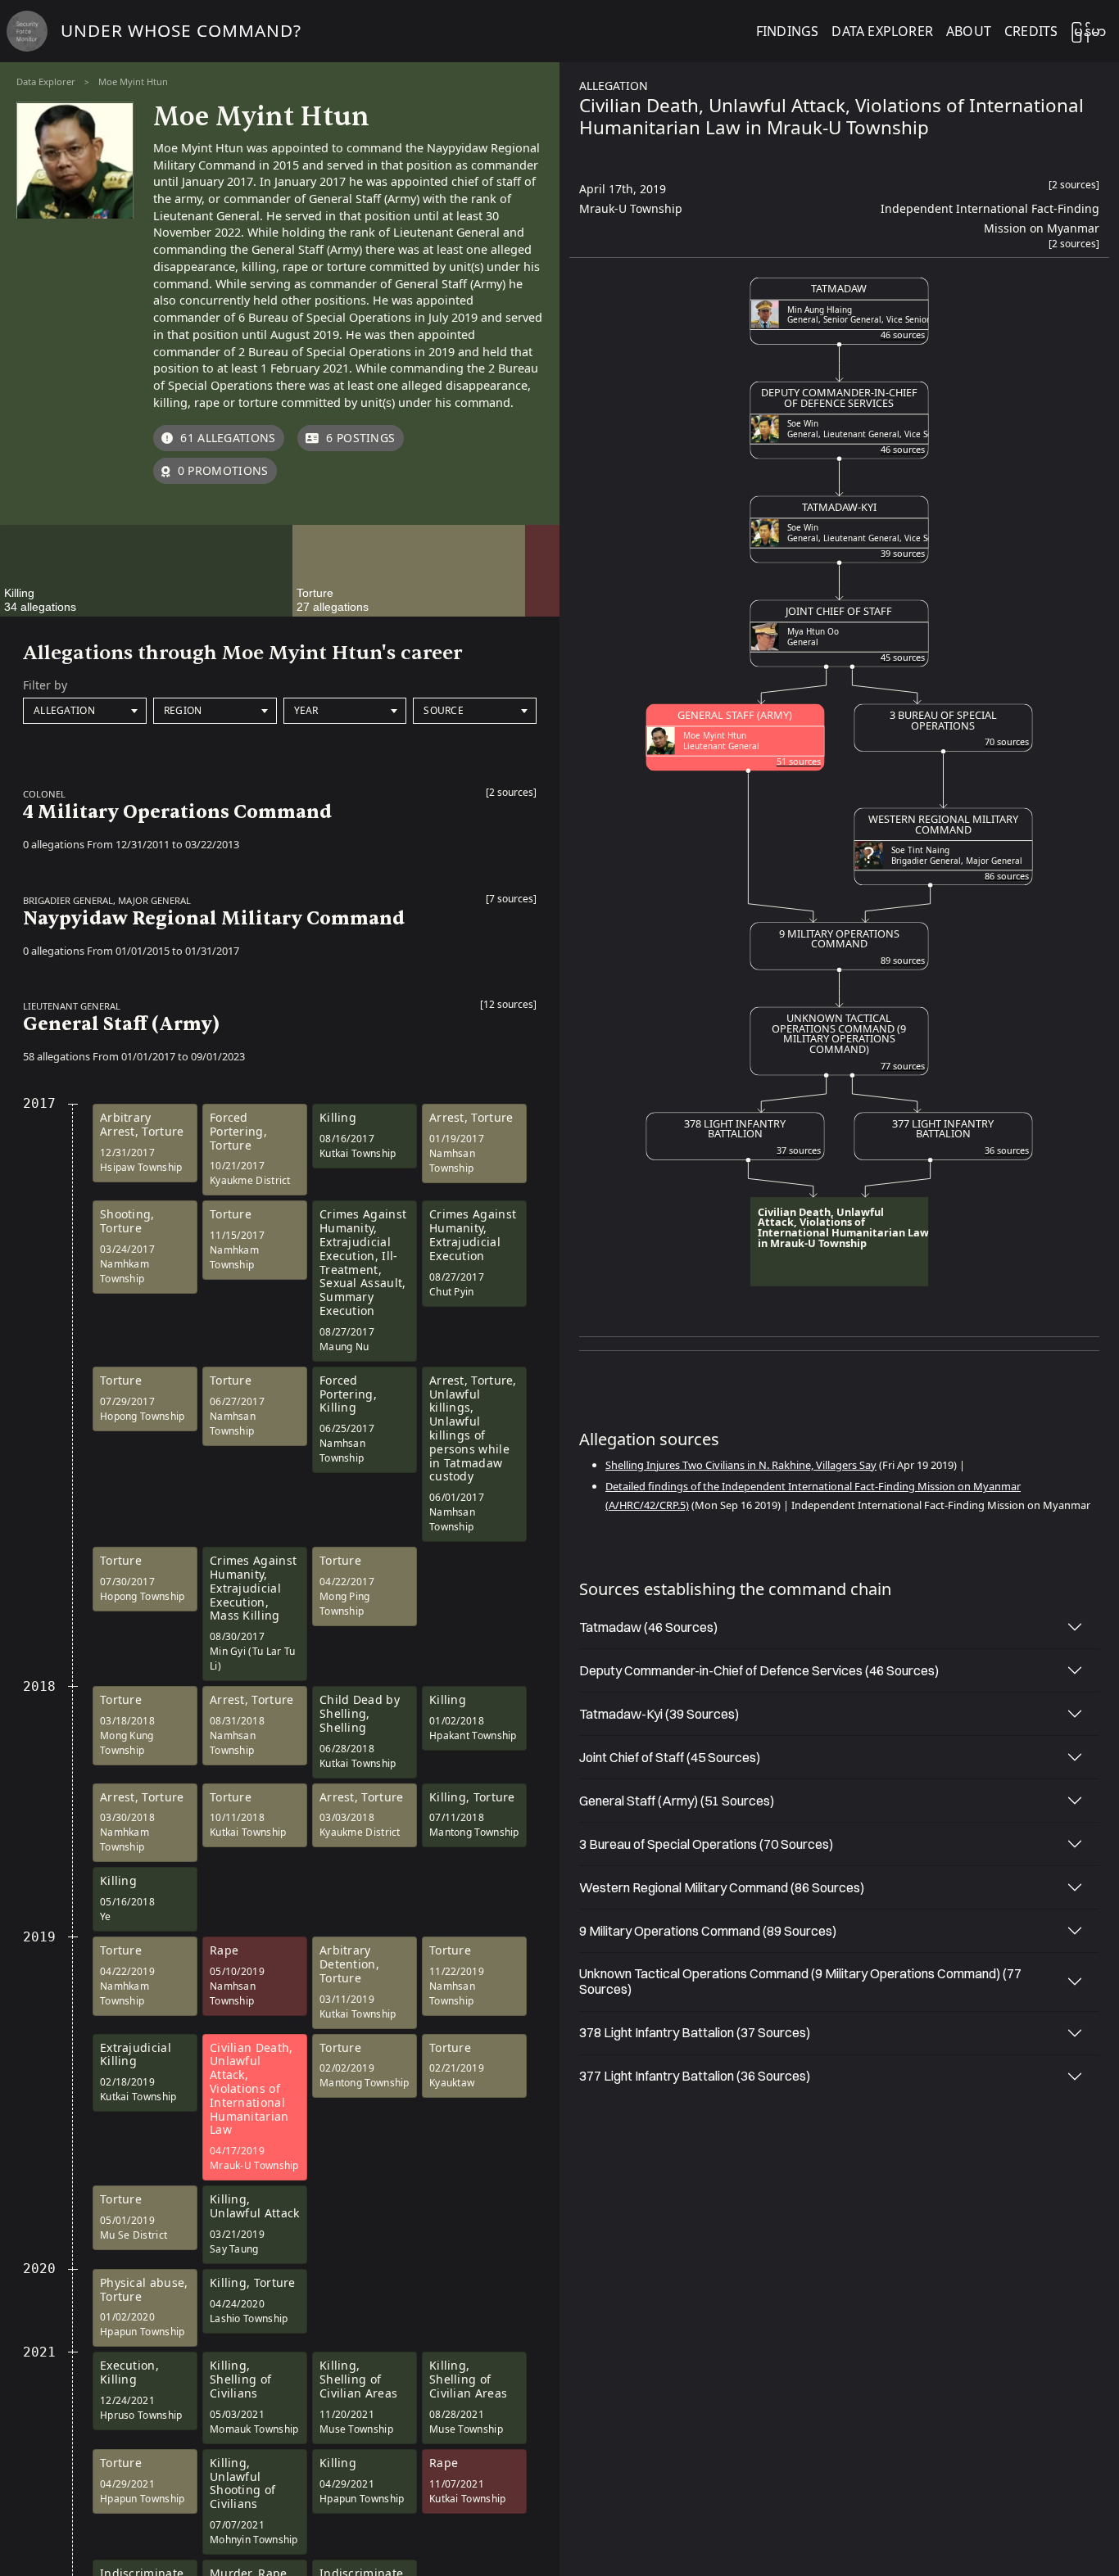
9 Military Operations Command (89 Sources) (708, 1931)
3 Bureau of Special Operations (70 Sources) (706, 1844)
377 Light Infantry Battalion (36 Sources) (695, 2076)
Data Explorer (46, 81)
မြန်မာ (1088, 31)
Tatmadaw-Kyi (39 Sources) (659, 1714)
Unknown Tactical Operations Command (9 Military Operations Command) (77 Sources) (800, 1981)
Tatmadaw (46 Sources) (648, 1627)
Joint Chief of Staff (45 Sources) (670, 1757)
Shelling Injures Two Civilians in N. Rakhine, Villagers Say (741, 1465)
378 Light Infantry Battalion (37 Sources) (695, 2032)
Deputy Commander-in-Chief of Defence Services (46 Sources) (759, 1670)
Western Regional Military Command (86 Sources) (722, 1887)
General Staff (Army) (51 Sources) (677, 1801)
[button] (511, 797)
